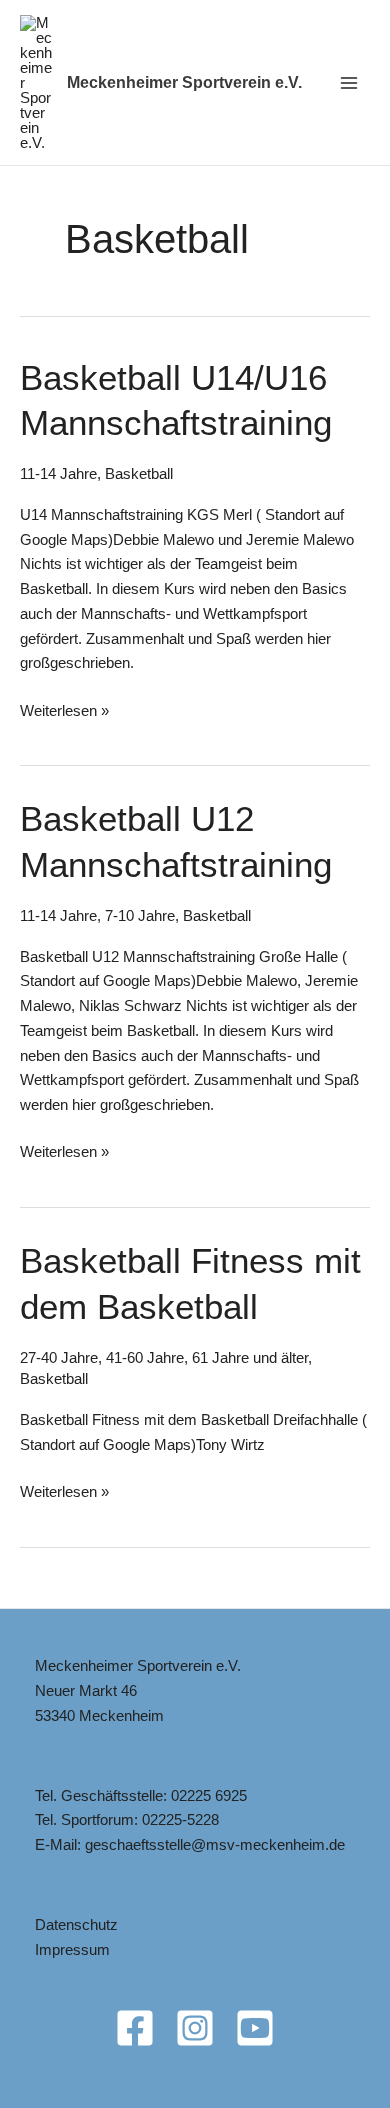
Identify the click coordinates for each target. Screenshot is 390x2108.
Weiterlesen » (64, 712)
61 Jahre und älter (250, 1357)
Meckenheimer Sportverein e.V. (184, 82)
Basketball (139, 473)
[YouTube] (255, 2028)
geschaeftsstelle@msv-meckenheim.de (215, 1844)
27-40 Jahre (59, 1357)
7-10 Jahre (140, 915)
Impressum (72, 1949)
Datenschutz (76, 1924)
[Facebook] (135, 2028)
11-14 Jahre (58, 473)
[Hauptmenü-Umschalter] (349, 82)
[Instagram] (195, 2028)
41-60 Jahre (145, 1357)
